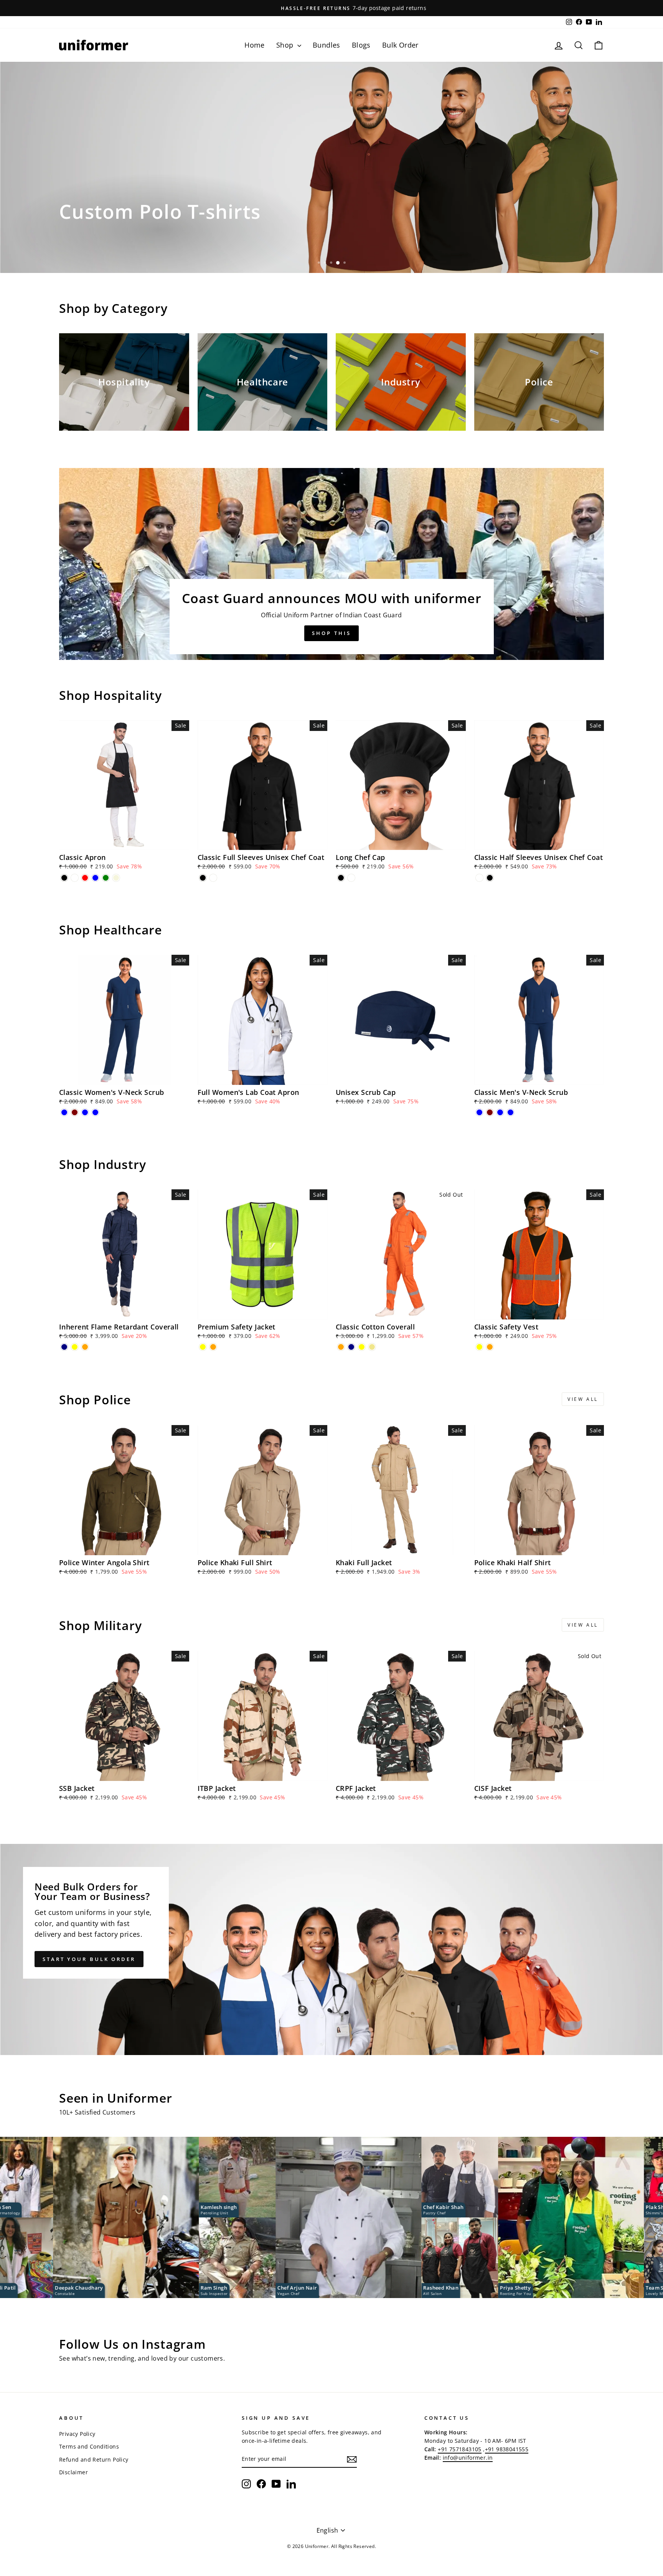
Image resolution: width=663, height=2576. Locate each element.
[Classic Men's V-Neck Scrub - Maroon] (490, 1112)
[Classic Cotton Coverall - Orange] (341, 1347)
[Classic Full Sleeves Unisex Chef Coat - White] (213, 878)
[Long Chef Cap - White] (351, 878)
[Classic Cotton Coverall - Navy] (351, 1347)
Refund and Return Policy (94, 2459)
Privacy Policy (77, 2434)
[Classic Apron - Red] (85, 878)
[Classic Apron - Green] (106, 878)
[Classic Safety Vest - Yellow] (479, 1347)
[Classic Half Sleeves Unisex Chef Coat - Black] (490, 878)
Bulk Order (400, 45)
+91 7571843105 (460, 2449)
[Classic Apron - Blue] (95, 878)
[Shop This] (331, 564)
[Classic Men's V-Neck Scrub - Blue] (479, 1112)
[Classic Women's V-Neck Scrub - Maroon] (75, 1112)
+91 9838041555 (507, 2449)
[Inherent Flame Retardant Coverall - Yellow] (75, 1347)
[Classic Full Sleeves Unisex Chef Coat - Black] (203, 878)
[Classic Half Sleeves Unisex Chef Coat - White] (479, 878)
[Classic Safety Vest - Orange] (490, 1347)
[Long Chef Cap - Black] (341, 878)
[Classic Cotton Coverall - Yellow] (362, 1347)
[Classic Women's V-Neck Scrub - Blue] (64, 1112)
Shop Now (86, 249)
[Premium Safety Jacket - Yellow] (203, 1347)
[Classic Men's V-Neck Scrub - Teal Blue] (500, 1112)
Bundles (327, 45)
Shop (286, 45)
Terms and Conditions (89, 2446)
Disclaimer (73, 2472)
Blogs (361, 45)
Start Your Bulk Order (89, 1959)
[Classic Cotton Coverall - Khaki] (372, 1347)
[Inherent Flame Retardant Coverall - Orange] (85, 1347)
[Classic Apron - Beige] (116, 878)
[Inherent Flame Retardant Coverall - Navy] (64, 1347)
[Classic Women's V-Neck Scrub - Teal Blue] (85, 1112)
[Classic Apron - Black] (64, 878)
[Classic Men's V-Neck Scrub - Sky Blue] (510, 1112)
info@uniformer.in (468, 2458)
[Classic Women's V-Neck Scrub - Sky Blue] (95, 1112)
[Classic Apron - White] (75, 878)
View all (583, 1399)
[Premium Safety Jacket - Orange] (213, 1347)
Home (255, 45)
